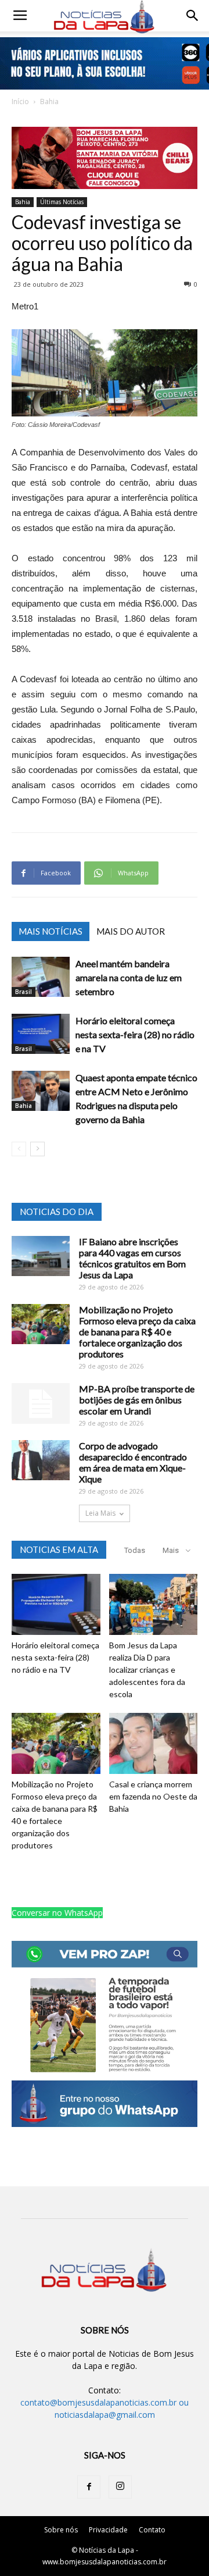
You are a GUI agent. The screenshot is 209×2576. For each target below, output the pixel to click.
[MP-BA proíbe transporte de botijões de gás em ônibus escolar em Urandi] (41, 1403)
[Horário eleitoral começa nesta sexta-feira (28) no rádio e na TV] (41, 1034)
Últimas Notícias (62, 202)
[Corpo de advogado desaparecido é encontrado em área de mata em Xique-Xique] (41, 1460)
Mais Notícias (51, 931)
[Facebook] (89, 2487)
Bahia (49, 101)
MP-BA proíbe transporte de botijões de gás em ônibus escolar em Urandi (137, 1400)
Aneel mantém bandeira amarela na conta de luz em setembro (129, 977)
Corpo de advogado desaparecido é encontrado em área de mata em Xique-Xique (133, 1462)
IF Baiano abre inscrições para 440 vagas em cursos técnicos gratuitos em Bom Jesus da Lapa (132, 1258)
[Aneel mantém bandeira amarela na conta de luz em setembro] (41, 977)
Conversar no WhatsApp (57, 1913)
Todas (135, 1550)
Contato (152, 2530)
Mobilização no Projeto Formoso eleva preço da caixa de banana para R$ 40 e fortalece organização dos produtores (137, 1332)
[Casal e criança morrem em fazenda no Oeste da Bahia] (154, 1743)
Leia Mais (100, 1513)
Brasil (24, 992)
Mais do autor (131, 931)
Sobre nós (61, 2530)
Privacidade (108, 2530)
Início (20, 101)
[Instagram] (120, 2487)
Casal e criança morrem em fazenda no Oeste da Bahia (153, 1796)
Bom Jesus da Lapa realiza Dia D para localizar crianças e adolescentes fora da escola (147, 1670)
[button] (193, 16)
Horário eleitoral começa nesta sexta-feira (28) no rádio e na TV (135, 1034)
